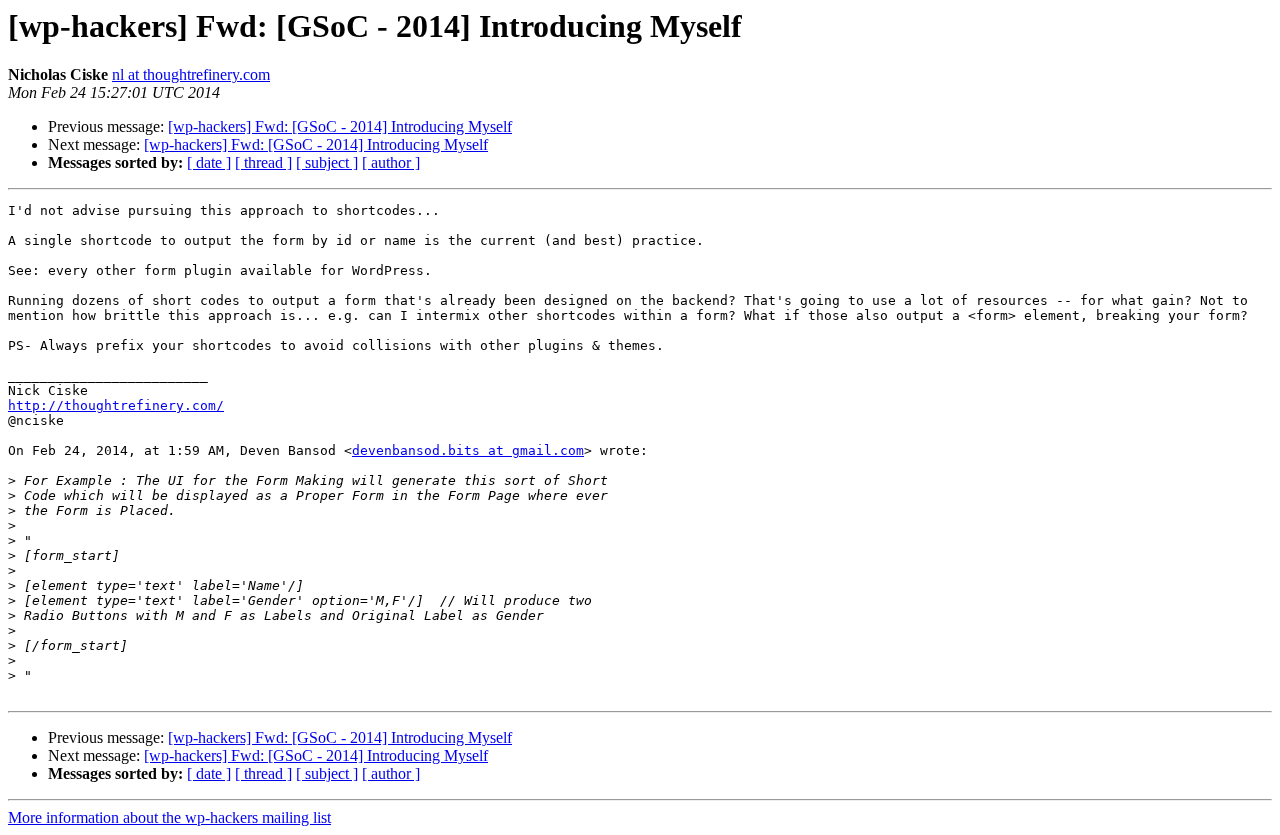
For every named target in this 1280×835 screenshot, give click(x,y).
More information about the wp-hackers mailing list (169, 817)
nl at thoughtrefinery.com (191, 74)
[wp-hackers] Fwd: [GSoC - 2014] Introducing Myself (340, 126)
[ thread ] (263, 162)
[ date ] (209, 162)
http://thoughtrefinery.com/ (116, 405)
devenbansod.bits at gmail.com (468, 450)
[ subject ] (327, 162)
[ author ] (391, 162)
